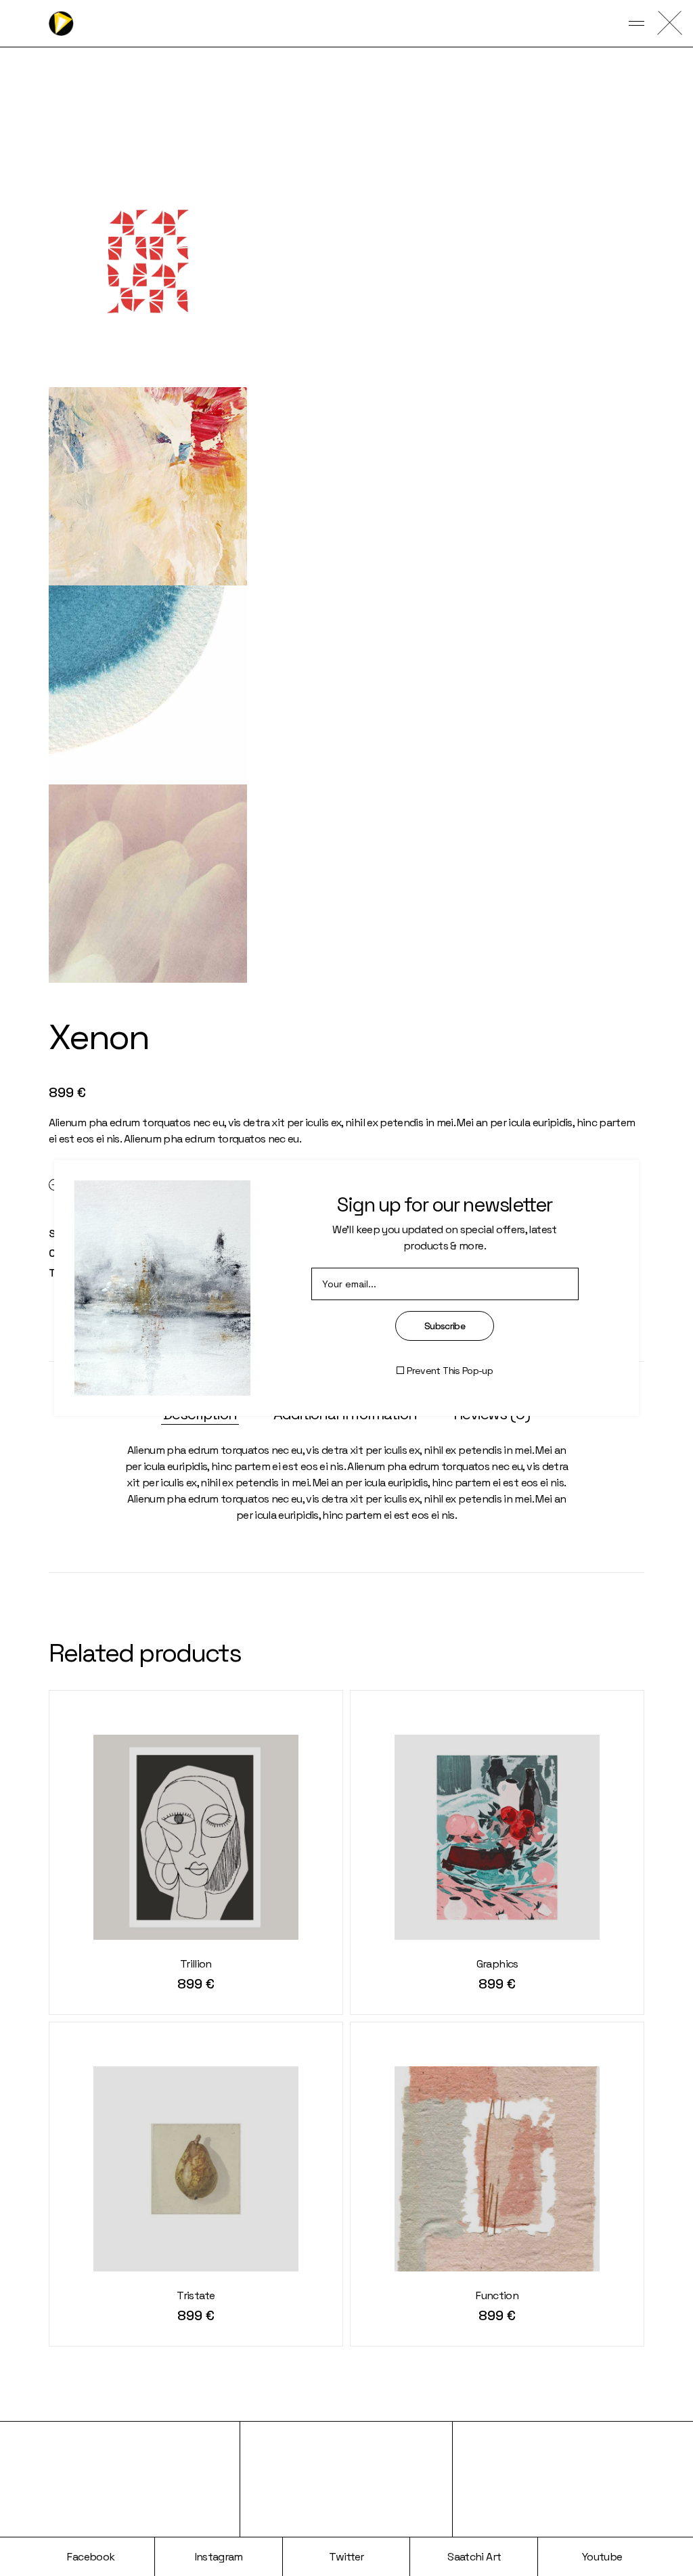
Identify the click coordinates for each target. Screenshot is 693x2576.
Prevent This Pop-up (450, 1371)
